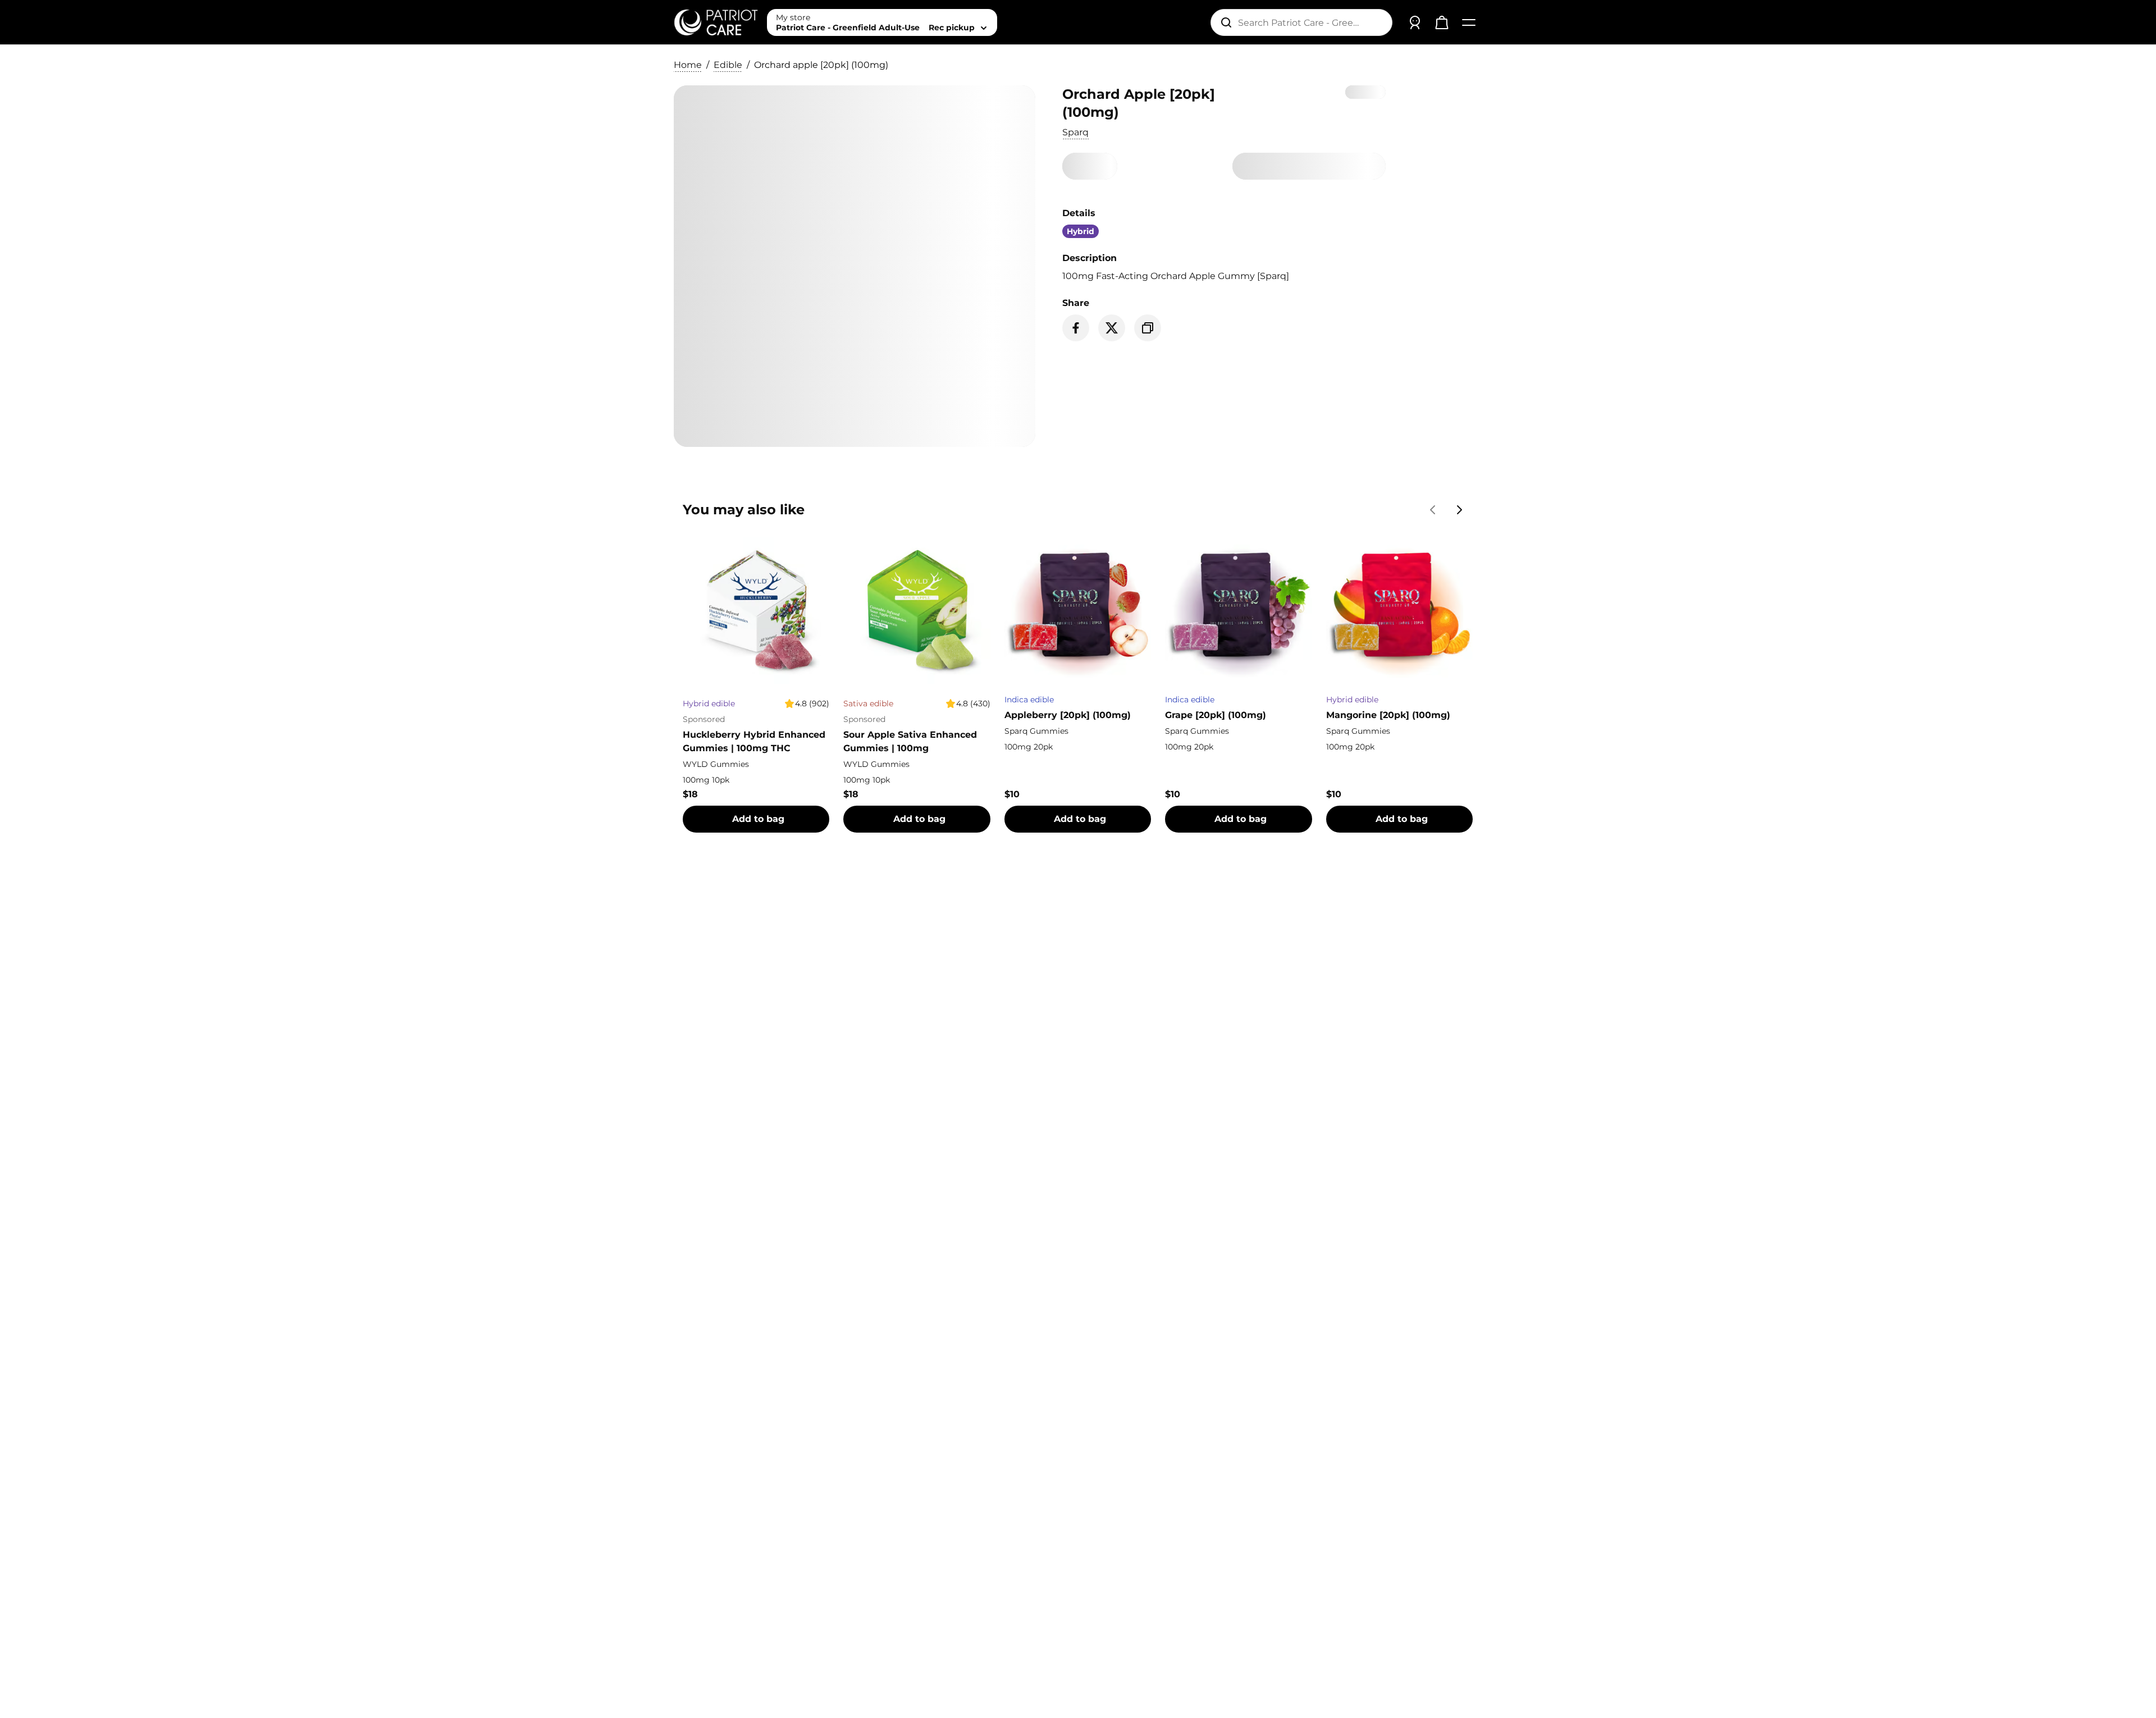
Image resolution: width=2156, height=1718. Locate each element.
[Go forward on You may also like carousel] (1460, 510)
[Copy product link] (1148, 328)
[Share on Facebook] (1076, 328)
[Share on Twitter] (1112, 328)
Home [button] (688, 65)
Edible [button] (728, 65)
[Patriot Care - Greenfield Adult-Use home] (716, 22)
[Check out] (1442, 22)
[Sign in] (1415, 22)
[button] (1075, 132)
